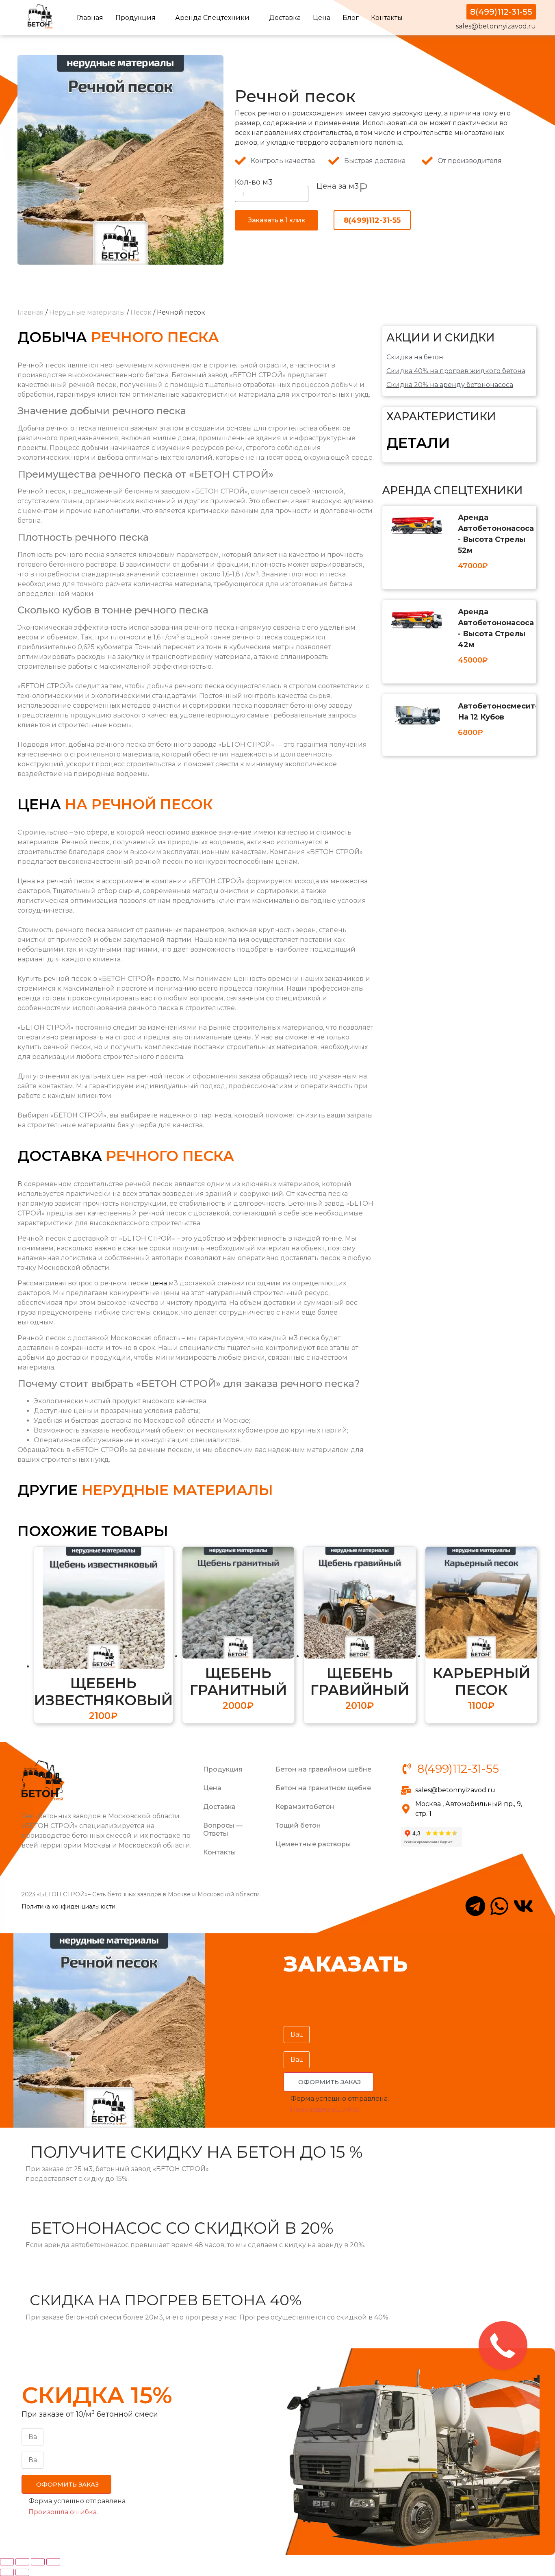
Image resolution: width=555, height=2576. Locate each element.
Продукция (135, 18)
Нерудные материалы (87, 312)
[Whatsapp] (499, 1906)
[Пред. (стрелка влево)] (7, 2572)
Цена (322, 18)
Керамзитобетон (305, 1807)
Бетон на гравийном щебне (323, 1769)
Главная (90, 18)
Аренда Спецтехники (212, 18)
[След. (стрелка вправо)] (22, 2572)
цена (158, 1283)
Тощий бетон (298, 1825)
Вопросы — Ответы (223, 1829)
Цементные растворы (313, 1844)
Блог (351, 18)
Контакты (387, 18)
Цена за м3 (338, 187)
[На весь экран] (38, 2562)
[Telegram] (475, 1906)
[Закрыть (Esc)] (7, 2562)
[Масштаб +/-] (53, 2562)
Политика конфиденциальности (68, 1906)
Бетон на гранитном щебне (323, 1788)
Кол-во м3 (254, 182)
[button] (328, 2082)
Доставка (285, 18)
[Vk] (523, 1906)
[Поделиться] (22, 2562)
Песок (141, 312)
